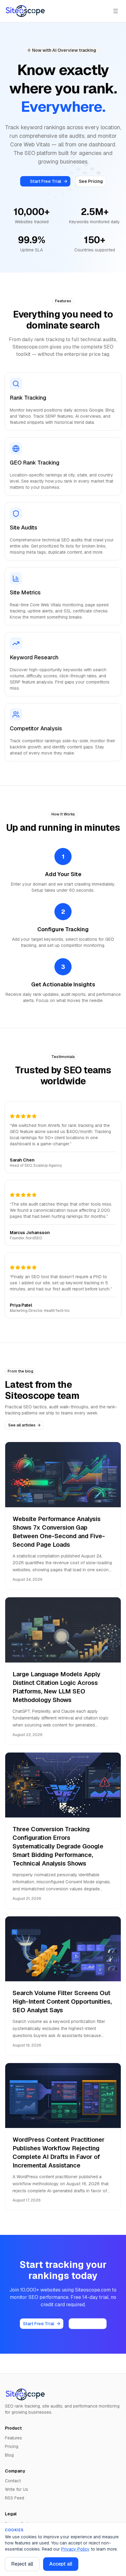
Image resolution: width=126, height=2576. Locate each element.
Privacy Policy (75, 2549)
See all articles (22, 1425)
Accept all (61, 2564)
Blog (9, 2455)
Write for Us (17, 2489)
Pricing (12, 2446)
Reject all (22, 2564)
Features (13, 2438)
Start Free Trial (46, 181)
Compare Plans (88, 2324)
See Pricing (91, 181)
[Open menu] (116, 11)
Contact (13, 2481)
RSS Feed (15, 2498)
